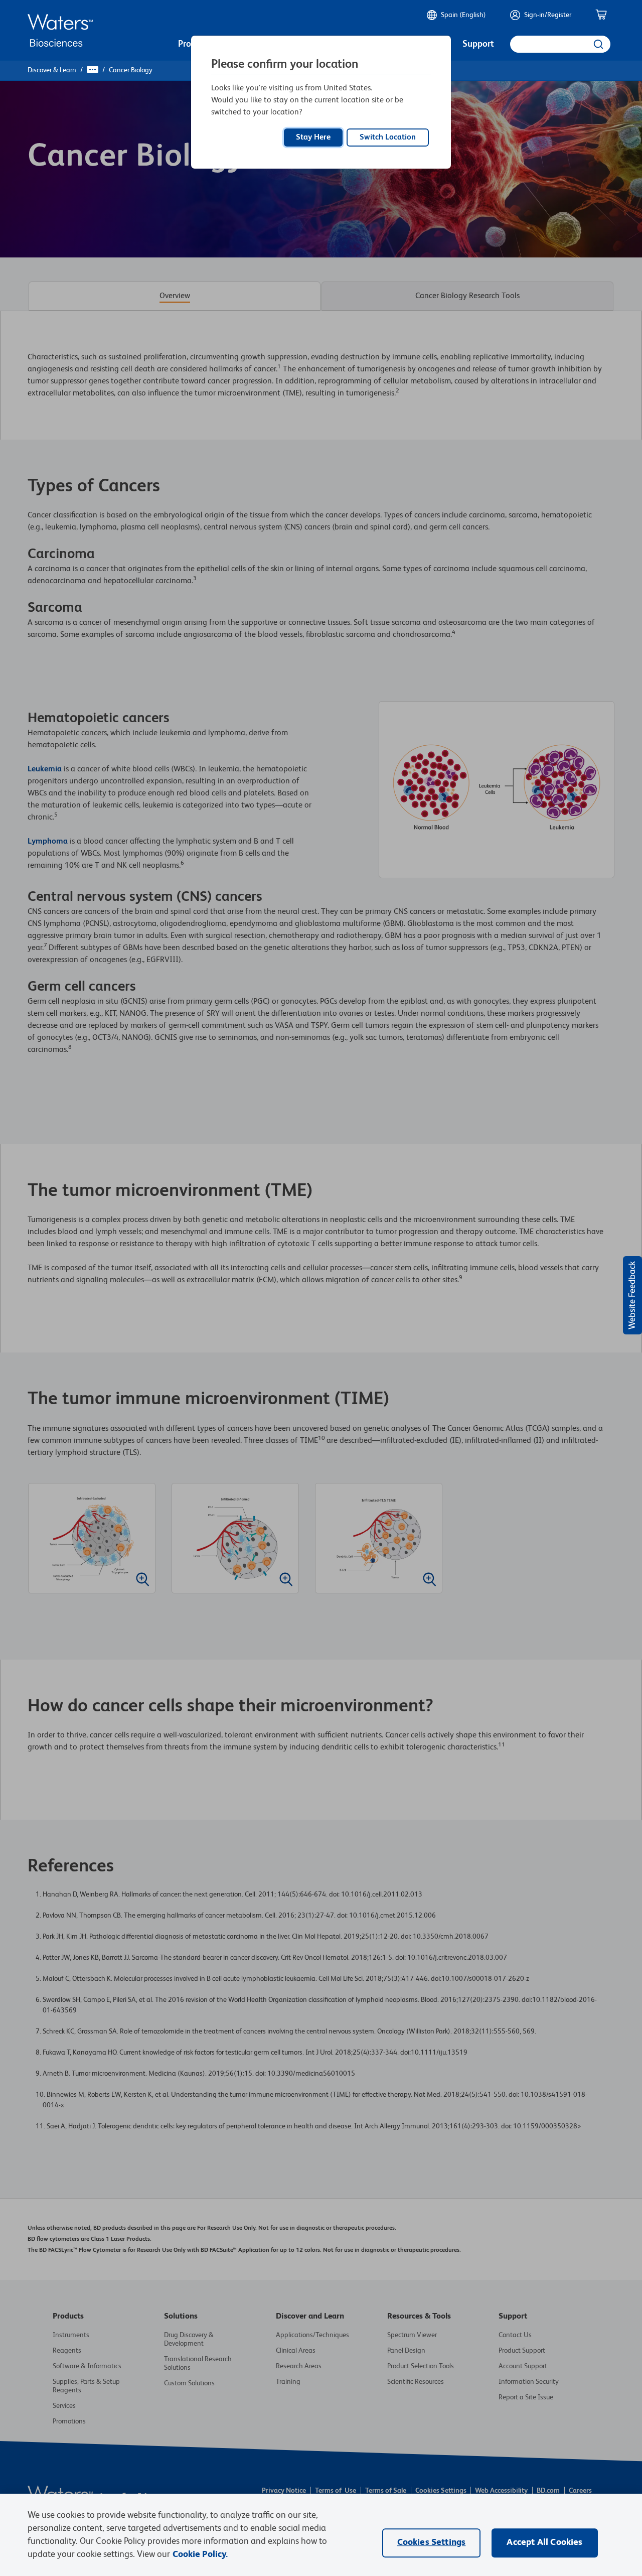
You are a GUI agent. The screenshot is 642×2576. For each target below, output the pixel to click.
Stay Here (313, 138)
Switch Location (388, 138)
